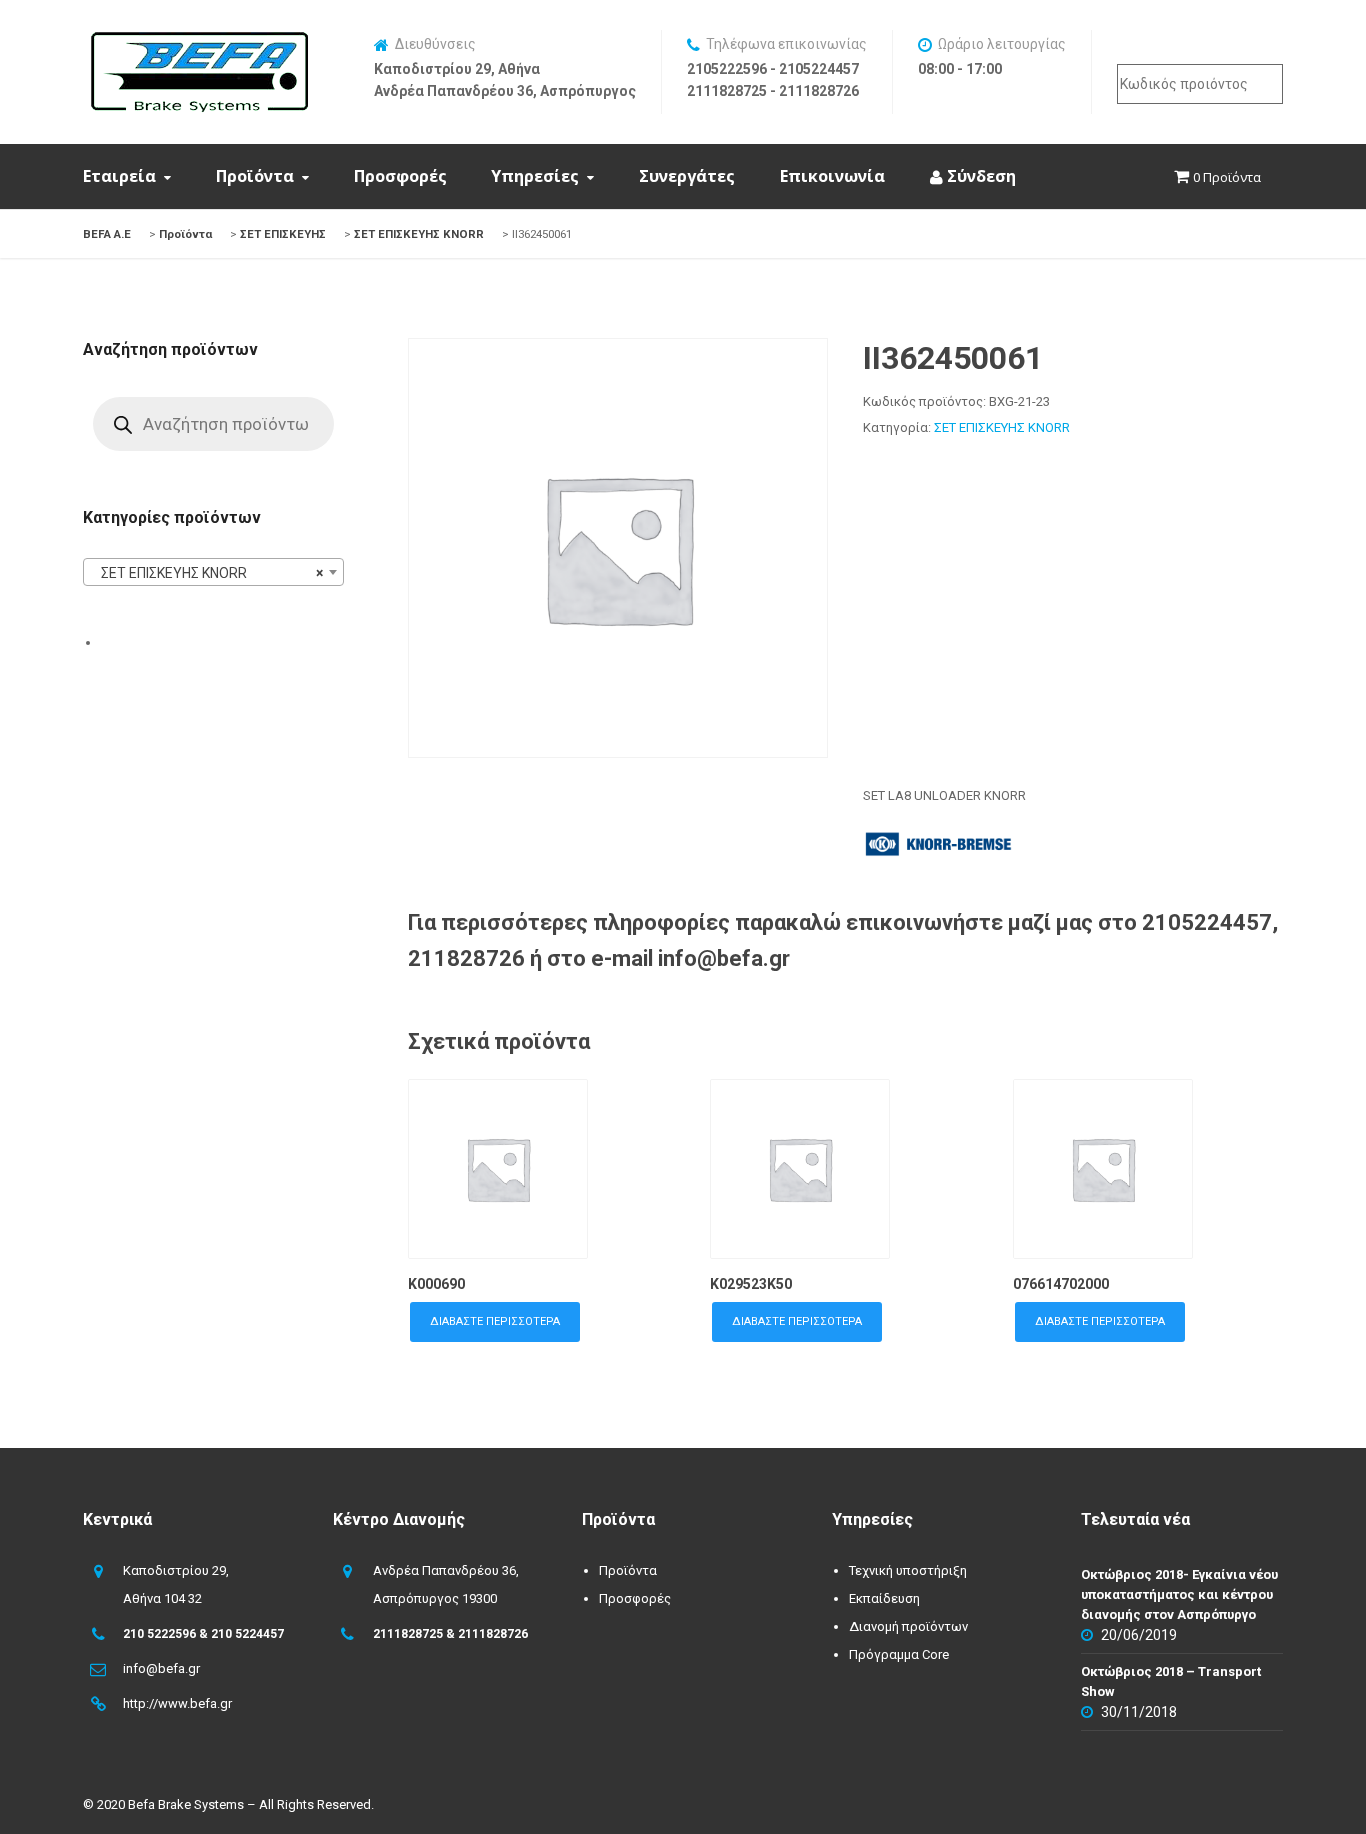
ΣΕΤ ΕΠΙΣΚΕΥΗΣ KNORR (1002, 427)
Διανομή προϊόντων (908, 1626)
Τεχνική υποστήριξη (908, 1570)
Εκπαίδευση (884, 1598)
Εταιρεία (119, 176)
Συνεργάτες (687, 176)
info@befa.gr (161, 1668)
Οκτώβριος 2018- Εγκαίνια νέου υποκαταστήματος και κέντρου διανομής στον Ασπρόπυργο (1179, 1594)
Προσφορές (400, 176)
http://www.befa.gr (177, 1703)
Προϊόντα (255, 176)
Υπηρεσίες (535, 176)
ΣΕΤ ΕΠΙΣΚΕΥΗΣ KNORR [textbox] (207, 573)
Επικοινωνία (832, 176)
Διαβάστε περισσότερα (495, 1321)
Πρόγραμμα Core (899, 1654)
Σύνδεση (979, 176)
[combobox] (213, 572)
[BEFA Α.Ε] (199, 42)
